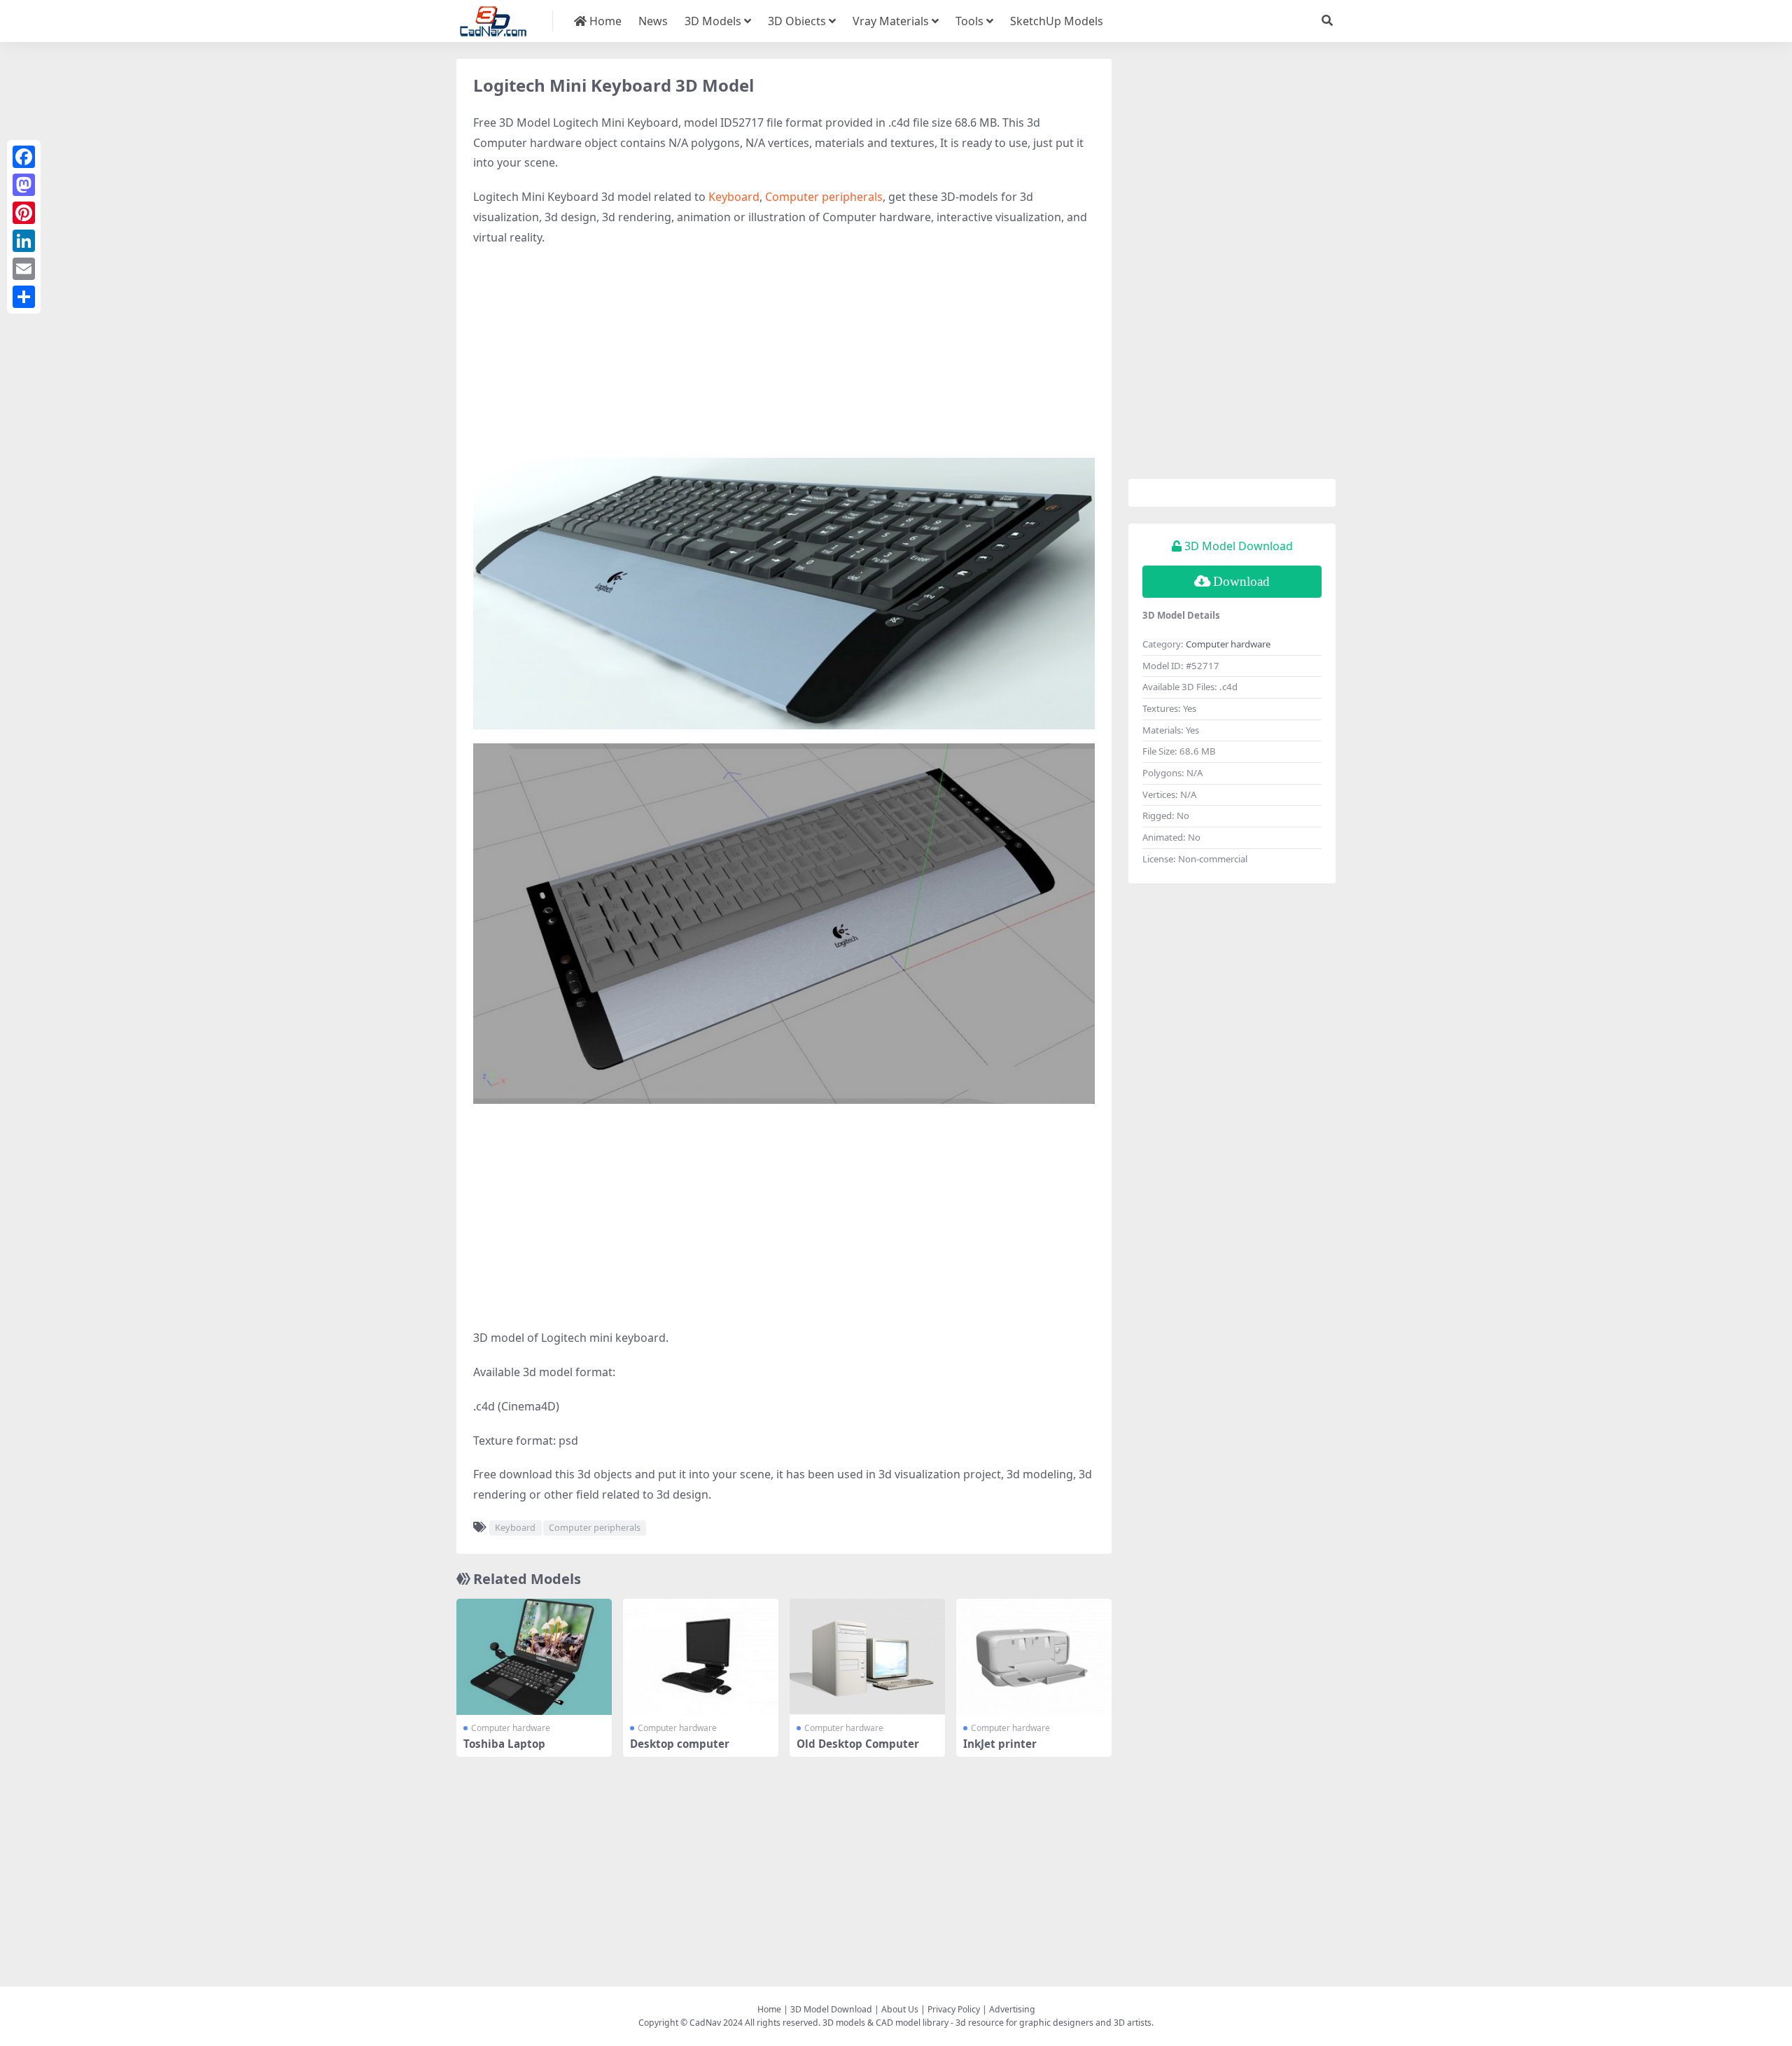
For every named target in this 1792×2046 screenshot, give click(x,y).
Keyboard (734, 197)
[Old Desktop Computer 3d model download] (867, 1657)
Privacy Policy (954, 2009)
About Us (900, 2009)
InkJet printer (1000, 1744)
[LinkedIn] (24, 241)
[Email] (24, 269)
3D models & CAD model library (885, 2023)
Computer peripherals (824, 197)
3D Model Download (831, 2009)
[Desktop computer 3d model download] (701, 1657)
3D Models (713, 21)
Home (604, 21)
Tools (969, 21)
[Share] (24, 297)
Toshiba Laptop (504, 1744)
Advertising (1012, 2009)
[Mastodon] (24, 185)
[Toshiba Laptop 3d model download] (534, 1657)
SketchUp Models (1057, 21)
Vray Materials (891, 21)
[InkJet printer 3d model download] (1034, 1657)
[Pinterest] (24, 213)
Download (1241, 581)
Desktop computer (680, 1744)
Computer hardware (511, 1728)
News (653, 21)
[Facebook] (24, 157)
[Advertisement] (784, 360)
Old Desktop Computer (858, 1744)
